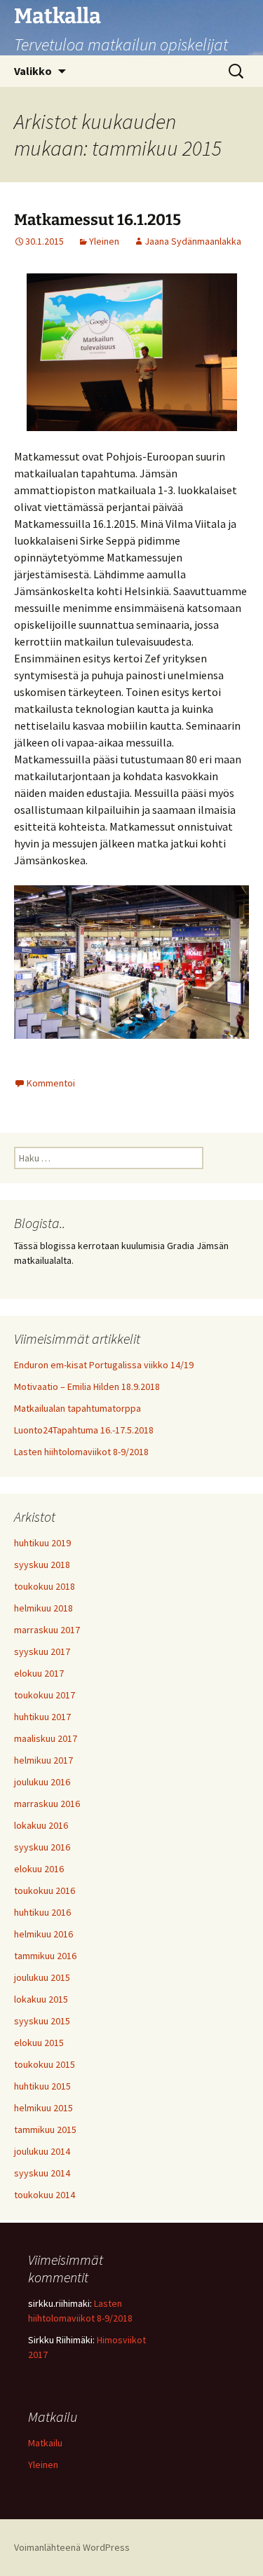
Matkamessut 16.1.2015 (97, 220)
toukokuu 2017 (45, 1695)
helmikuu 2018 (43, 1608)
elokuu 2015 (39, 2043)
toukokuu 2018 (45, 1586)
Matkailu (45, 2443)
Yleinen (104, 241)
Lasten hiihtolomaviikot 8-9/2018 (81, 1452)
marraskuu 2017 (47, 1630)
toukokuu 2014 (45, 2195)
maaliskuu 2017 (46, 1738)
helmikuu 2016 (43, 1934)
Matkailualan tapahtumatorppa (77, 1408)
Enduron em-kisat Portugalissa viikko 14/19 (104, 1365)
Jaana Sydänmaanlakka (193, 241)
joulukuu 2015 (42, 1977)
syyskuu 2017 (42, 1651)
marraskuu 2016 (47, 1804)
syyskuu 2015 (42, 2021)
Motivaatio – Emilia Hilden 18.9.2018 (87, 1386)
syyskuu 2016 (42, 1847)
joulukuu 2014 (42, 2151)
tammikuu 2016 (45, 1956)
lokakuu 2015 (41, 1999)
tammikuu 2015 (45, 2129)
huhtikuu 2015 (42, 2086)
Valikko (33, 71)
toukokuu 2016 (45, 1890)
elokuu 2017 (39, 1673)
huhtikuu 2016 (42, 1912)
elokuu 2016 (39, 1869)
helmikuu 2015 (43, 2108)
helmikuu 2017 (43, 1760)
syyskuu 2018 (42, 1565)
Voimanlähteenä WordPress (72, 2547)
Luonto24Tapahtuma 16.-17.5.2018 (84, 1430)
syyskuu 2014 (42, 2173)
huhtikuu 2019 (42, 1543)
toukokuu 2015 (45, 2064)
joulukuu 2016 (42, 1782)
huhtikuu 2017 (42, 1717)
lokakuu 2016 (41, 1825)
